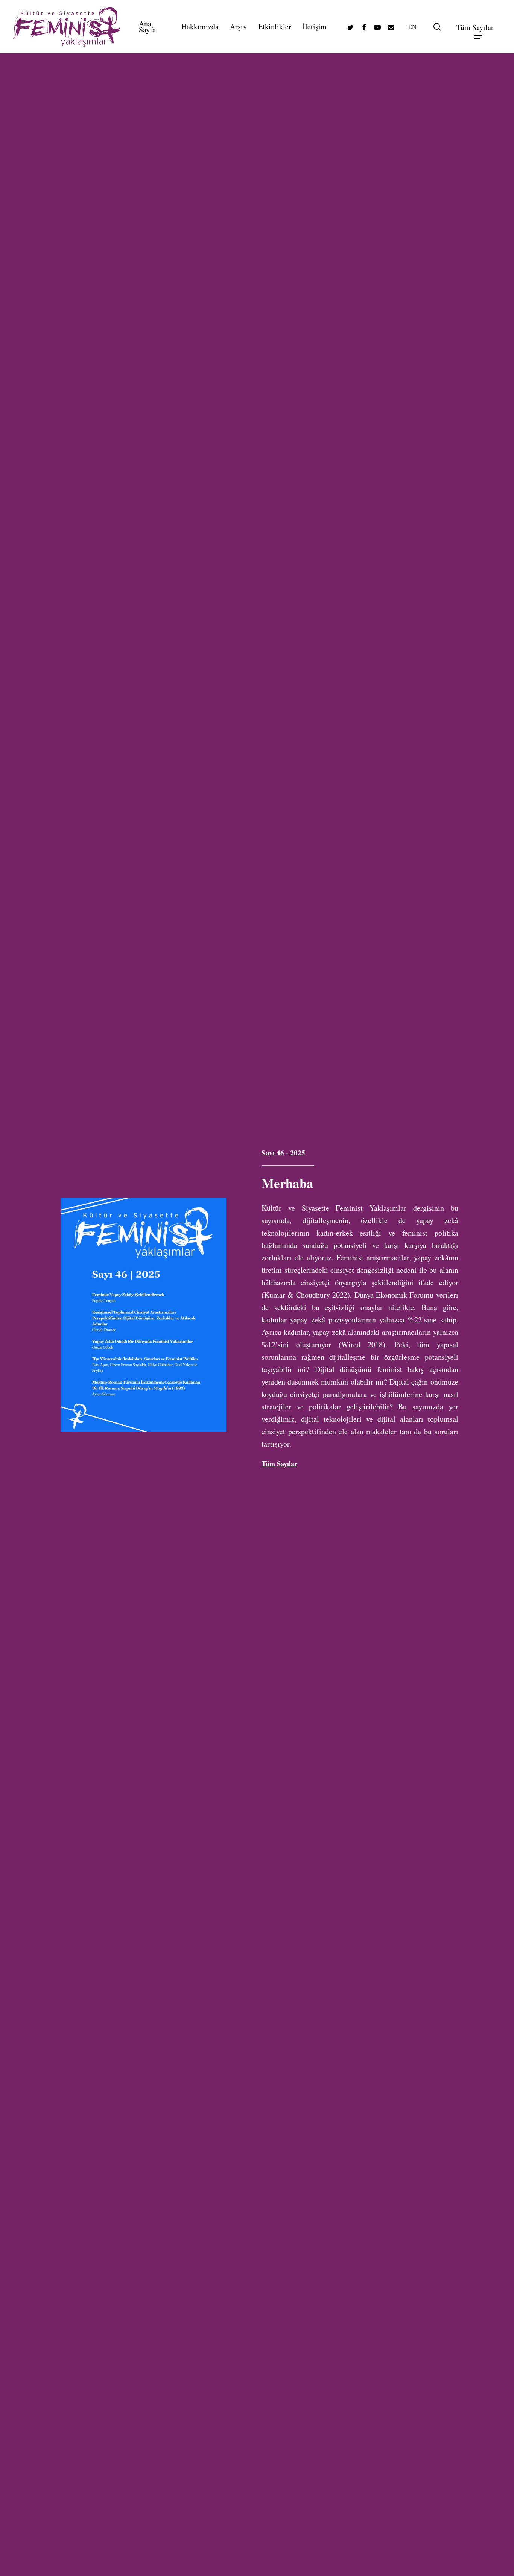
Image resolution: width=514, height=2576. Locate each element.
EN (412, 27)
